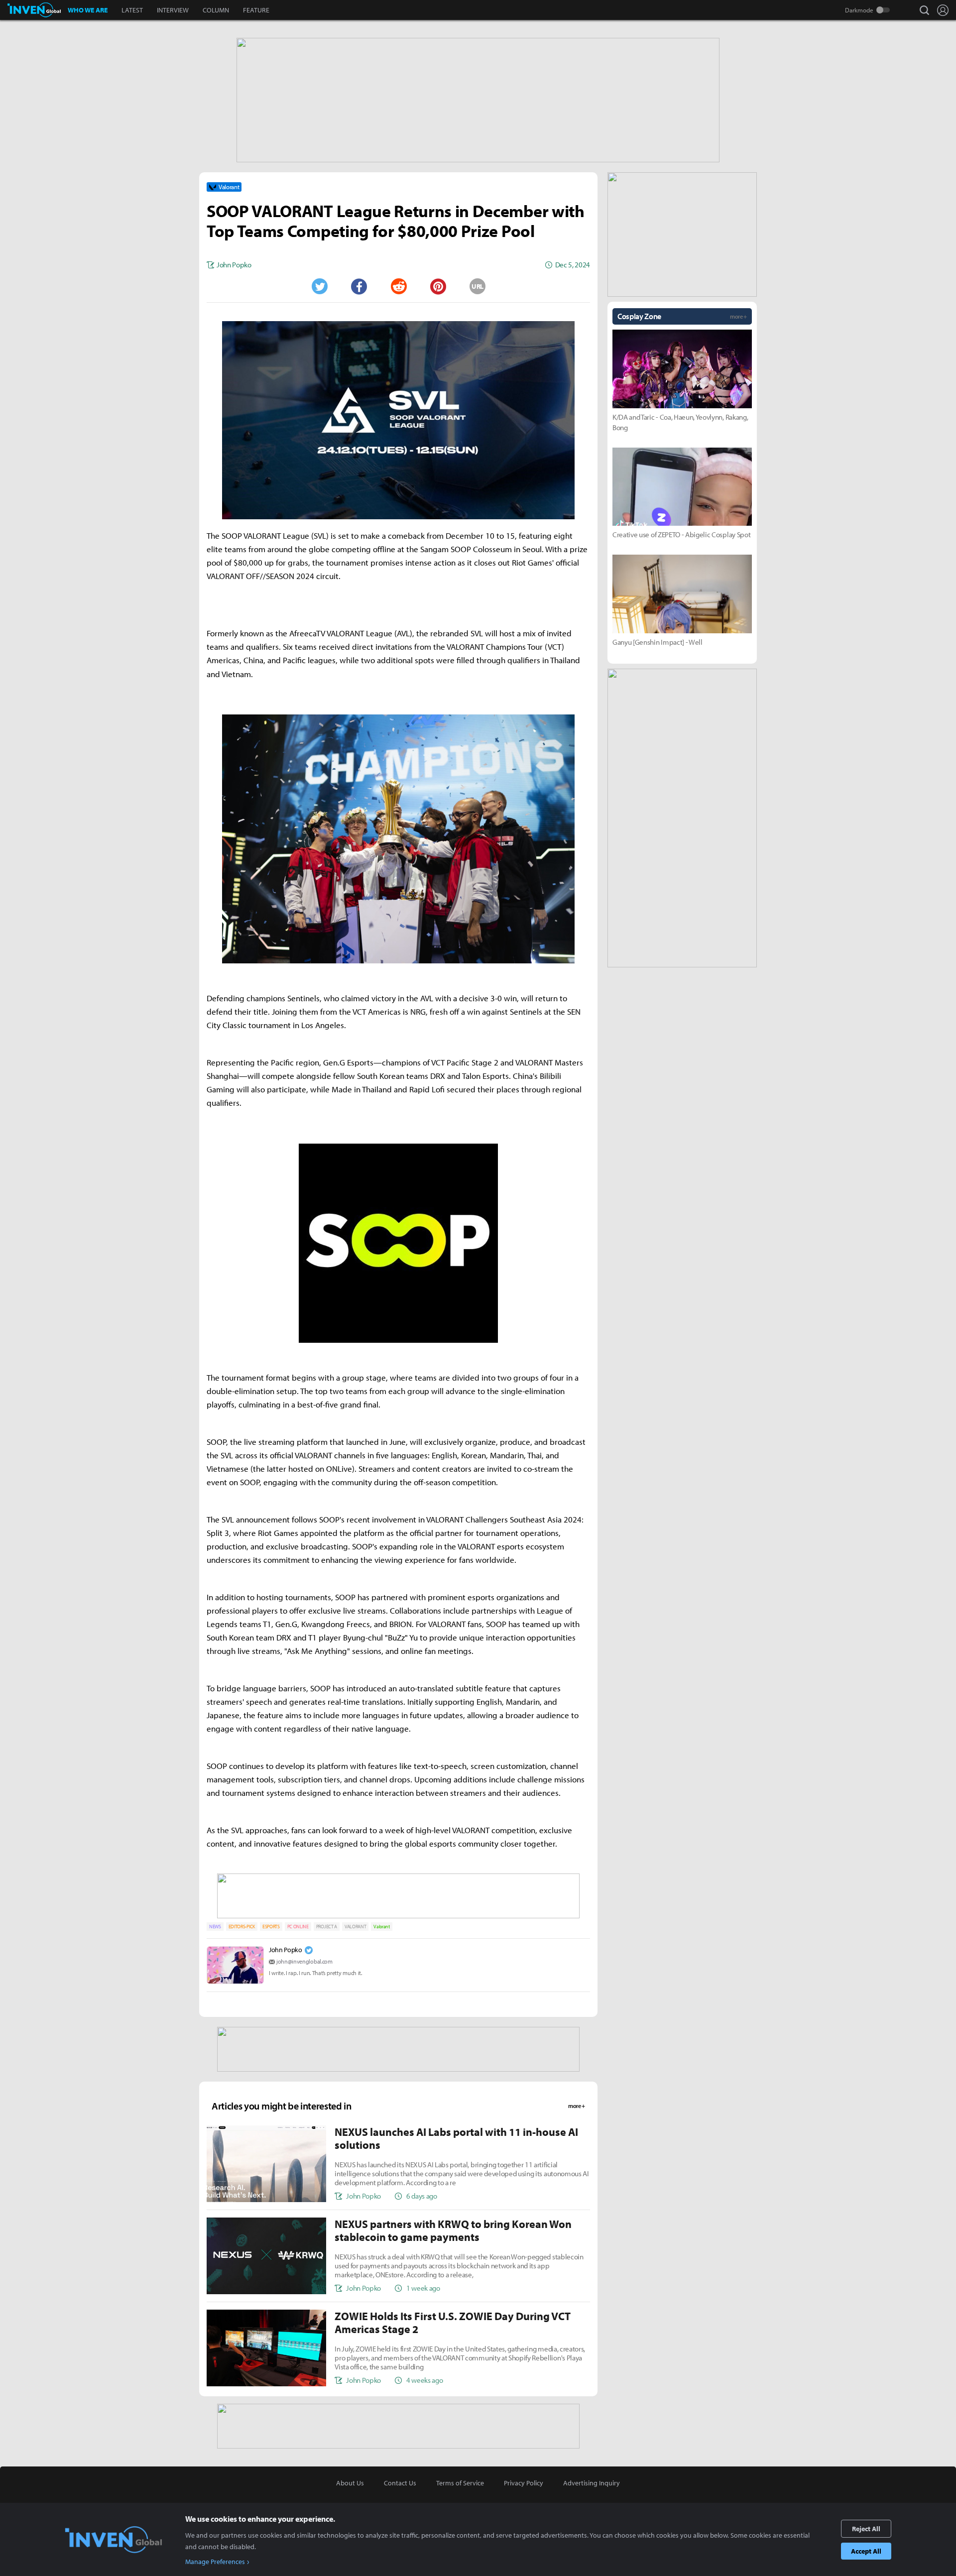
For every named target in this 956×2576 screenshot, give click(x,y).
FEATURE (256, 10)
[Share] (359, 286)
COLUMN (216, 10)
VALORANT (355, 1927)
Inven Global (34, 10)
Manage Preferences (215, 2562)
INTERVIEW (173, 10)
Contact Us (400, 2483)
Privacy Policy (524, 2483)
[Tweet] (319, 286)
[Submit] (398, 286)
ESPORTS (271, 1927)
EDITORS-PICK (242, 1927)
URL (478, 286)
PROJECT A (327, 1927)
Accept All (866, 2551)
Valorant (381, 1927)
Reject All (866, 2529)
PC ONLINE (298, 1927)
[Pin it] (438, 286)
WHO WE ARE (88, 10)
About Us (350, 2483)
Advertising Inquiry (592, 2483)
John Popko (286, 1950)
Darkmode (859, 10)
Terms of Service (460, 2483)
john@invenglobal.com (304, 1961)
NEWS (215, 1927)
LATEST (132, 10)
